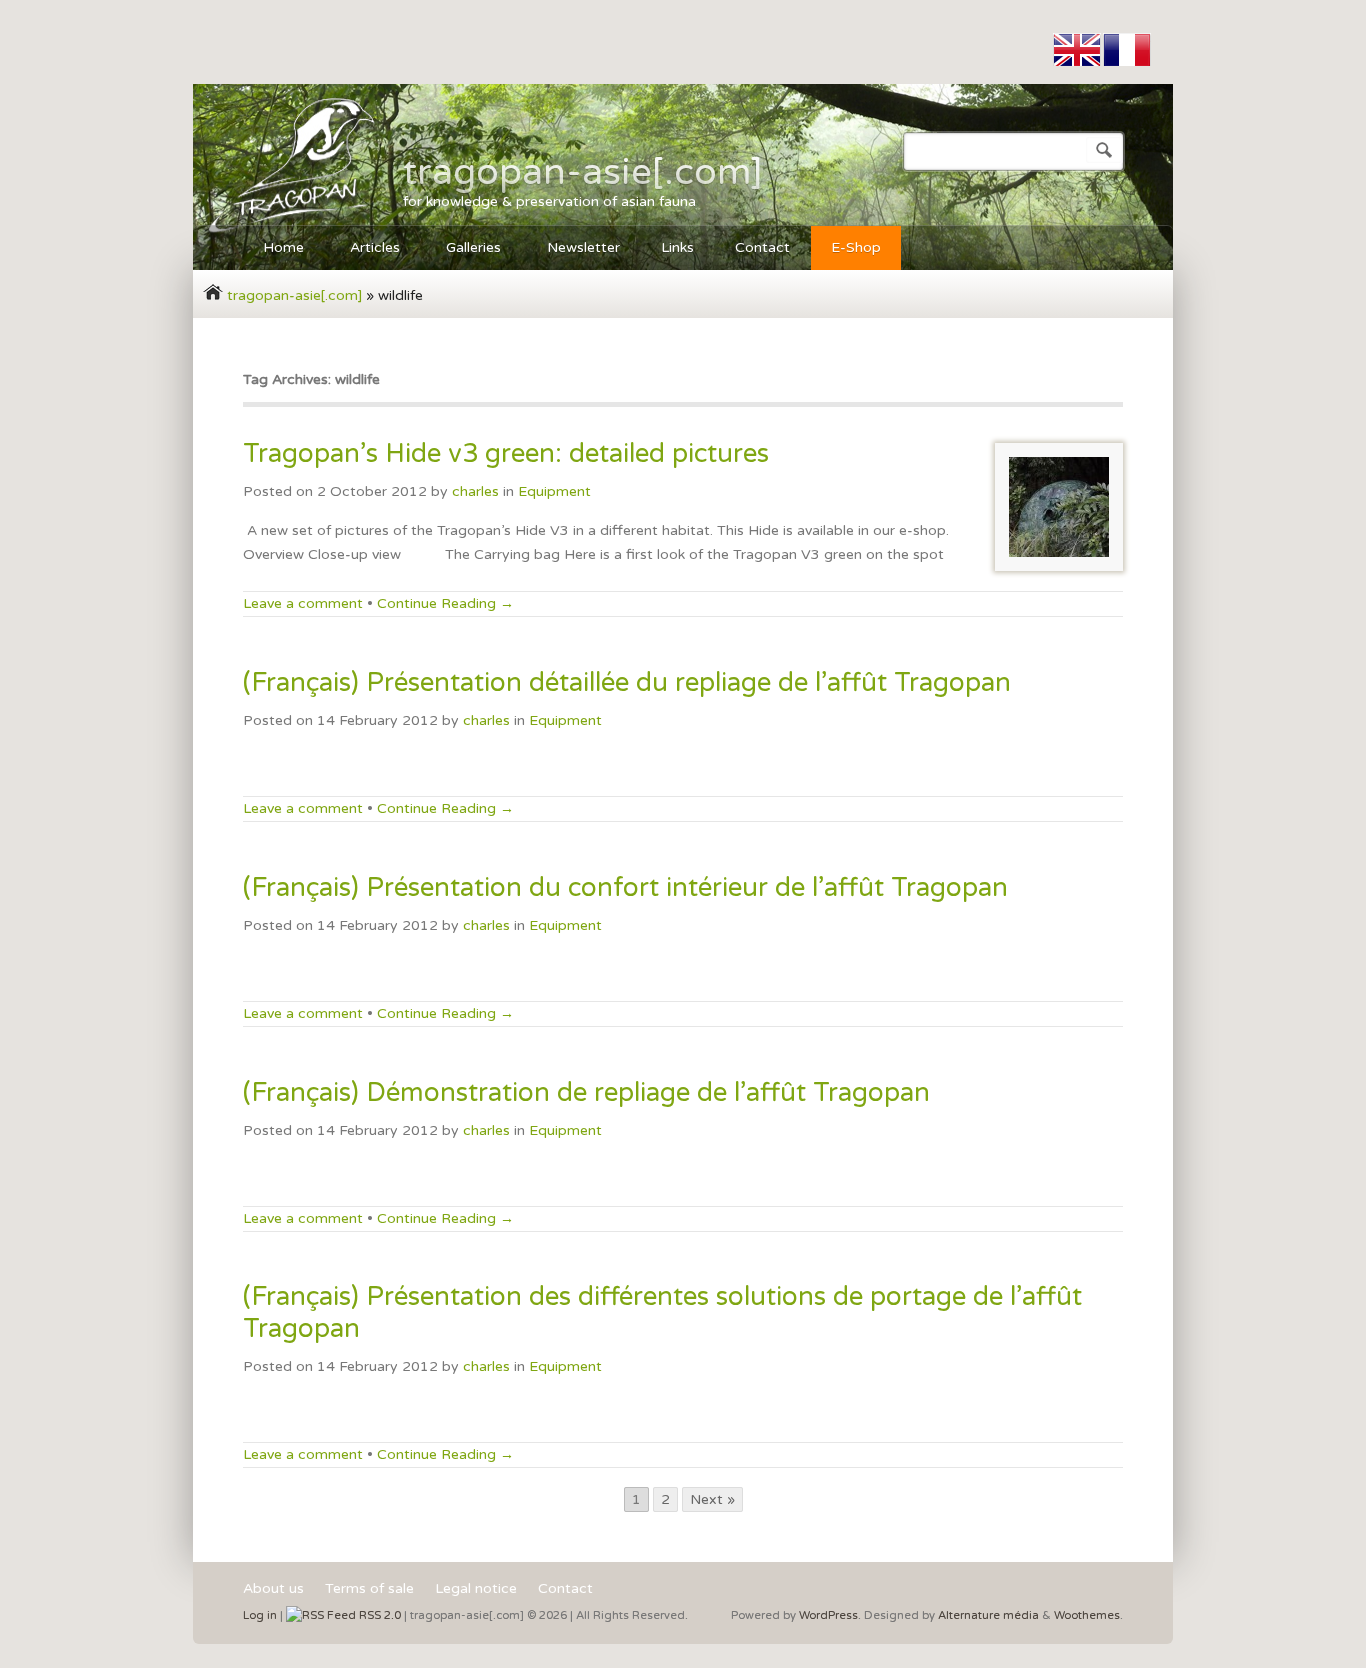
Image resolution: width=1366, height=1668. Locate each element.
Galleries (463, 250)
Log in (260, 1615)
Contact (762, 247)
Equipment (554, 491)
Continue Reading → (445, 603)
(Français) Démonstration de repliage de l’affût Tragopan (586, 1092)
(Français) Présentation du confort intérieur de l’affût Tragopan (625, 887)
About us (273, 1589)
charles (475, 491)
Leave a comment (303, 603)
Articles (365, 250)
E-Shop (856, 247)
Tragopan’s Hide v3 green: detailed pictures (506, 453)
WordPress (828, 1615)
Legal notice (476, 1589)
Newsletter (583, 247)
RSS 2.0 (378, 1615)
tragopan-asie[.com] (583, 172)
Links (677, 247)
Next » (712, 1499)
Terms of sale (369, 1589)
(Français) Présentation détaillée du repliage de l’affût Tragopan (627, 682)
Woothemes (1087, 1615)
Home (273, 250)
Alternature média (988, 1615)
